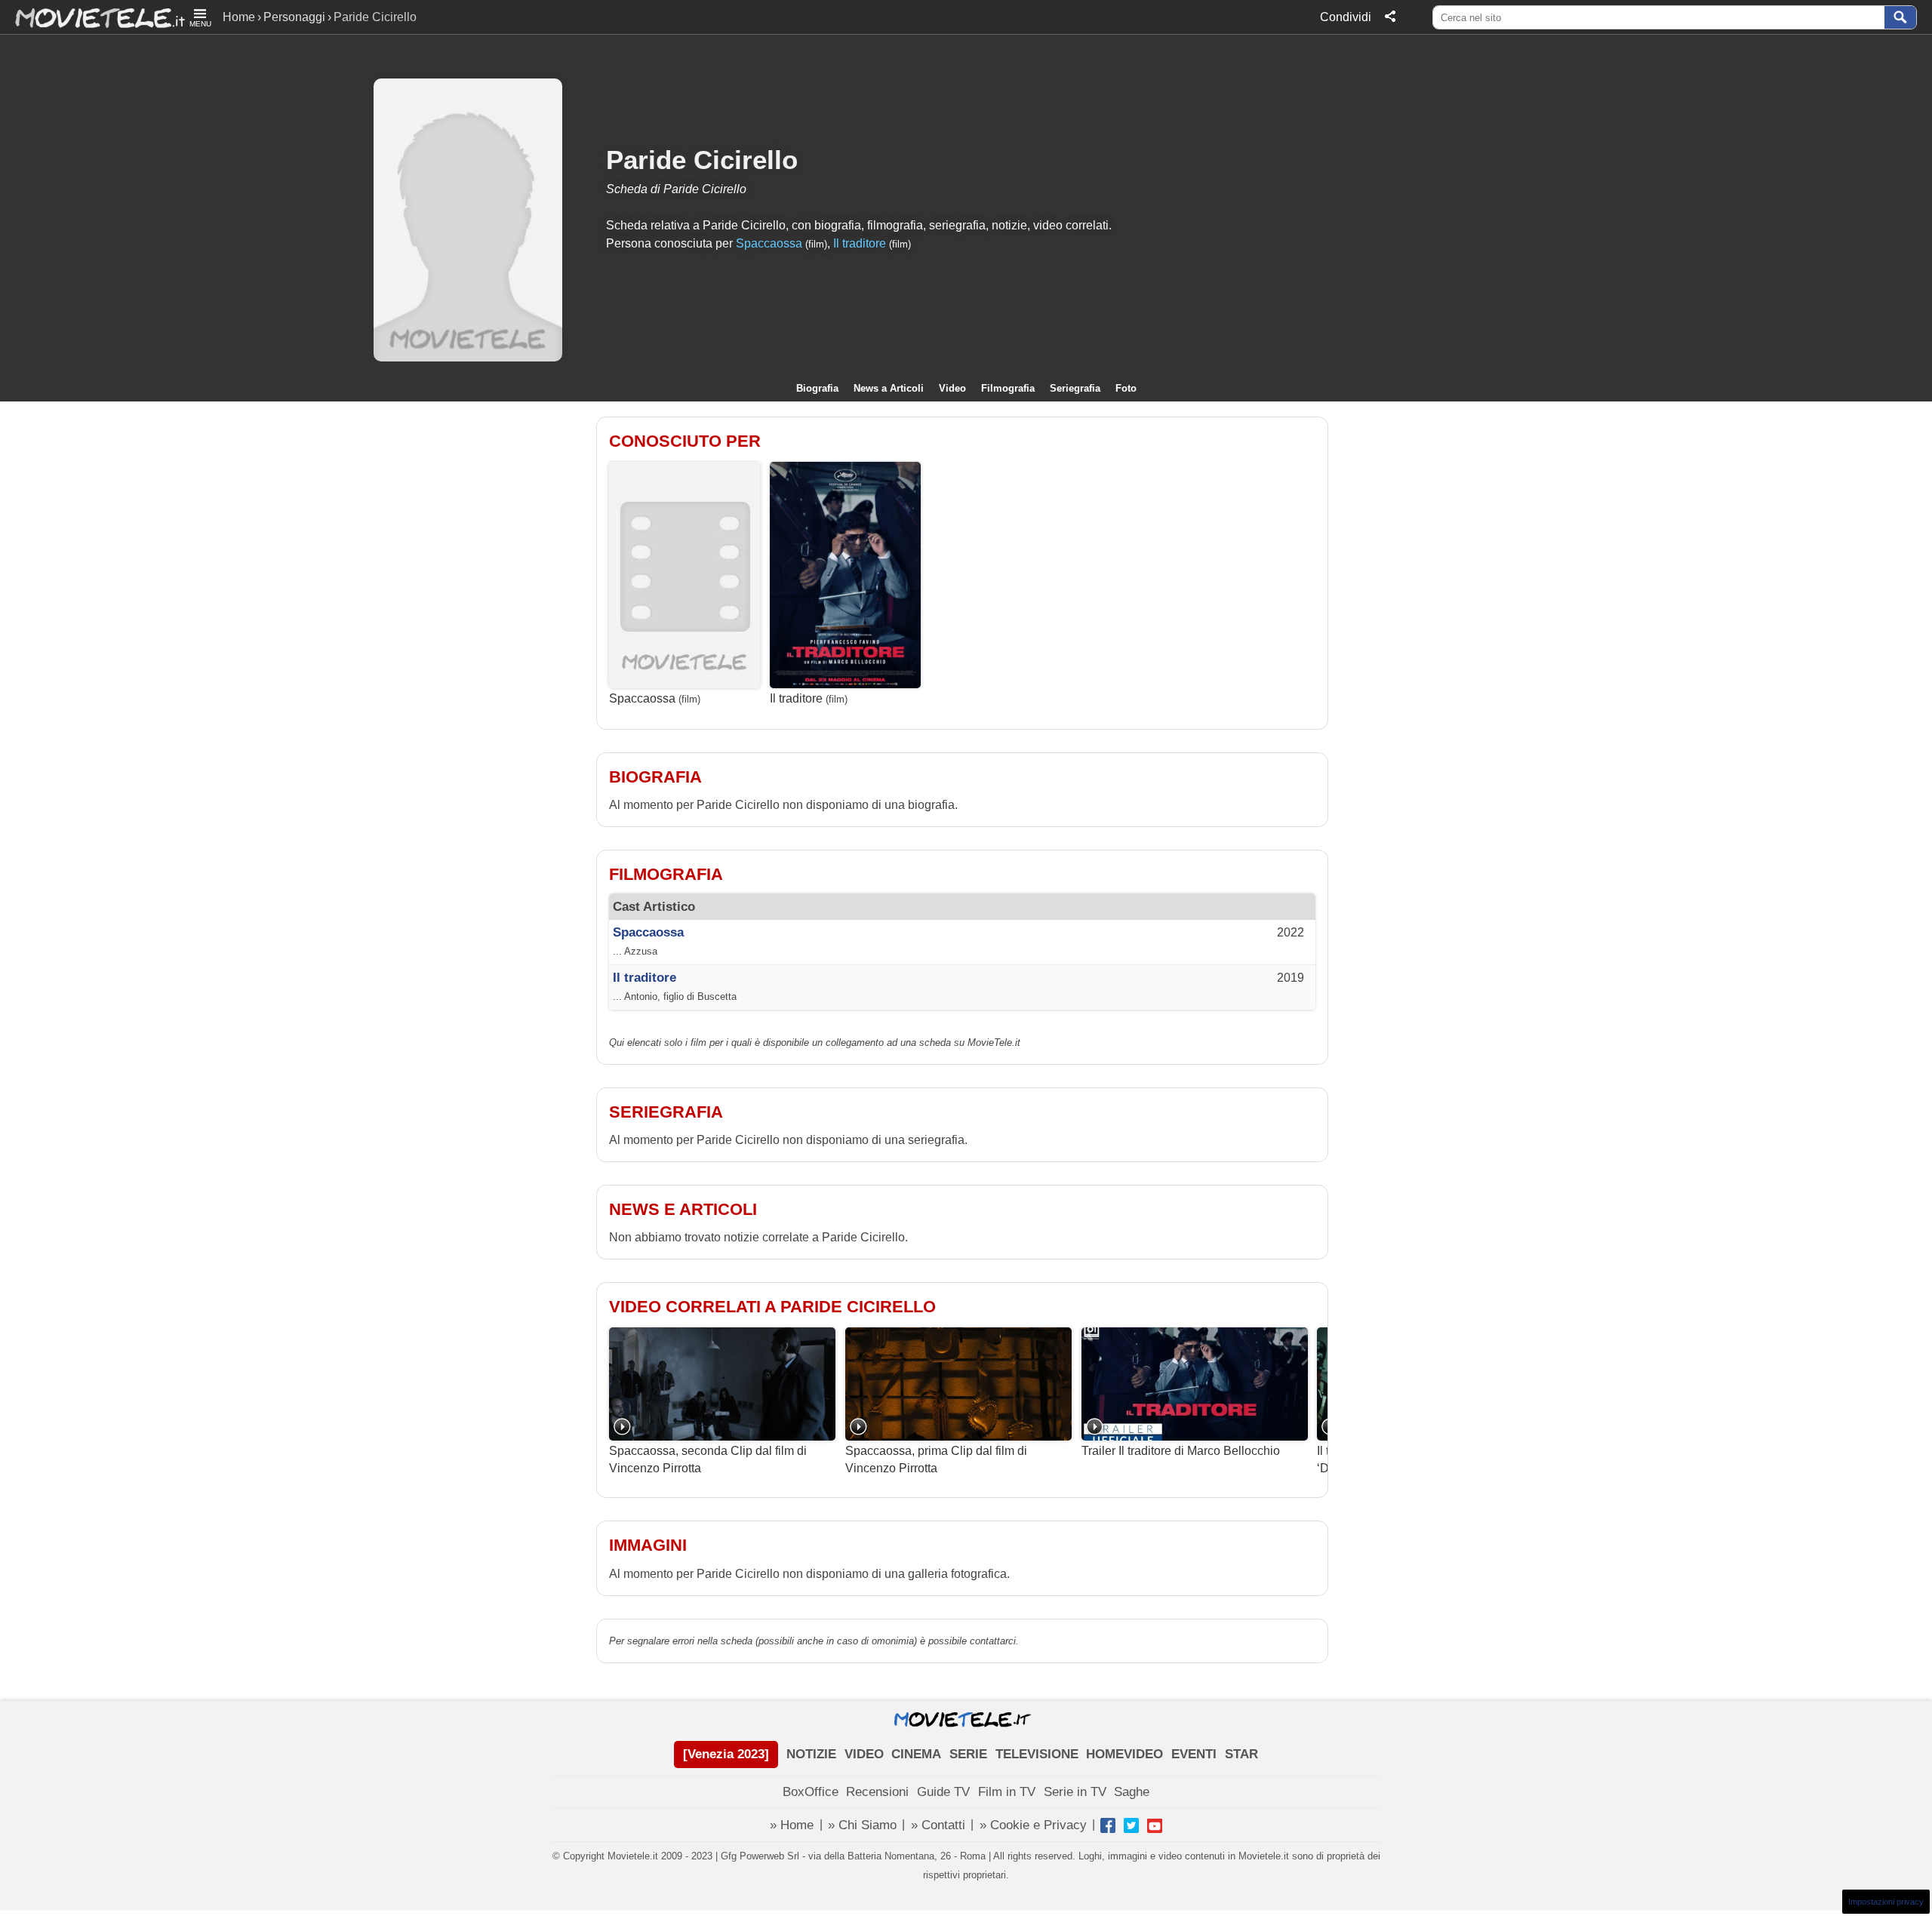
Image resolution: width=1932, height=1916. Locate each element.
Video (952, 388)
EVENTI (1194, 1754)
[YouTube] (1155, 1825)
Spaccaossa (769, 243)
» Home (792, 1825)
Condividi (1346, 17)
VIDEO (864, 1754)
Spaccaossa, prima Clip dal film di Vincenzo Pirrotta (936, 1459)
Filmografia (1008, 388)
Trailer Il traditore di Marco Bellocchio (1181, 1451)
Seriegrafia (1075, 388)
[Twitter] (1131, 1825)
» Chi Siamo (862, 1825)
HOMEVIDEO (1124, 1754)
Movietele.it (92, 17)
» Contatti (938, 1825)
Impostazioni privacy (1886, 1902)
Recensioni (877, 1792)
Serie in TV (1075, 1792)
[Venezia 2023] (726, 1754)
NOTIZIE (811, 1754)
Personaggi (294, 17)
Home (239, 17)
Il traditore (860, 243)
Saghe (1132, 1792)
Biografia (817, 388)
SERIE (968, 1754)
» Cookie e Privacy (1033, 1825)
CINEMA (916, 1754)
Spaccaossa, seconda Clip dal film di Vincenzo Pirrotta (708, 1459)
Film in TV (1007, 1792)
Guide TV (943, 1792)
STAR (1241, 1754)
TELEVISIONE (1037, 1754)
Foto (1126, 388)
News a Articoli (889, 388)
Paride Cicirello (702, 160)
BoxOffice (811, 1792)
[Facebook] (1108, 1825)
